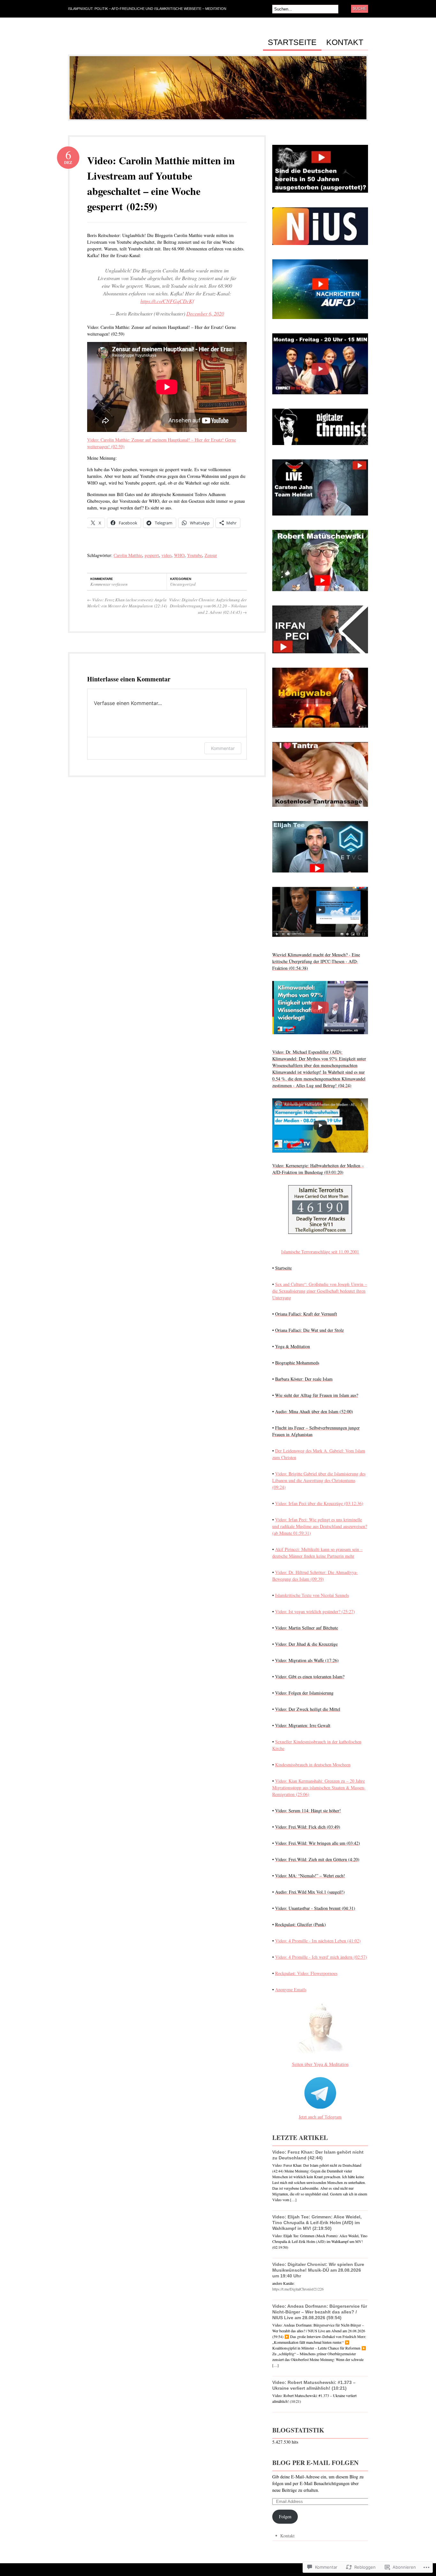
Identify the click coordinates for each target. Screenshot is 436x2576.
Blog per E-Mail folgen (315, 2463)
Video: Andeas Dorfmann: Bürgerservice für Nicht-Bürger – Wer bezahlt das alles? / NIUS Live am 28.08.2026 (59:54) (320, 2312)
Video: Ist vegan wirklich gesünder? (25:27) (315, 1611)
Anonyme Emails (291, 1990)
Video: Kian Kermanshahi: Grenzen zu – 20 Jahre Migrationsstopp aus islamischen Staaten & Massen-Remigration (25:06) (319, 1788)
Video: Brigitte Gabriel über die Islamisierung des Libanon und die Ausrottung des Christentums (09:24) (319, 1480)
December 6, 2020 (205, 313)
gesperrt (152, 555)
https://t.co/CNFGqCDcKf (167, 301)
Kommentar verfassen (109, 584)
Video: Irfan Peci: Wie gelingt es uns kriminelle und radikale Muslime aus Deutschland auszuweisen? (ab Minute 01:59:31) (320, 1526)
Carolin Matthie (128, 555)
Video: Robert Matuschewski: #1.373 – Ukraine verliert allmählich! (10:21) (314, 2385)
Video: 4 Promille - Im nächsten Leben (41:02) (318, 1941)
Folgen (285, 2517)
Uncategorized (183, 584)
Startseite (292, 42)
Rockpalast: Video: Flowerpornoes (306, 1973)
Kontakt (345, 42)
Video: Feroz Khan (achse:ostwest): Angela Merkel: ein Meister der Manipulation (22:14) (127, 603)
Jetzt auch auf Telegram (320, 2117)
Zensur (211, 555)
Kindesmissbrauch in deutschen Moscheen (313, 1765)
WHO (179, 555)
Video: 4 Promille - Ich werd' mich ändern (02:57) (321, 1957)
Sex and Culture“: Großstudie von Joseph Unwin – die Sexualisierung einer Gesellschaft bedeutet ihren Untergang (320, 1291)
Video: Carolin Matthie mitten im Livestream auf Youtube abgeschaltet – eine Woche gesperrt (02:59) (161, 183)
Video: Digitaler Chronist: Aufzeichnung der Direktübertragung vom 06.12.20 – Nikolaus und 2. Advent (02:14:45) (208, 606)
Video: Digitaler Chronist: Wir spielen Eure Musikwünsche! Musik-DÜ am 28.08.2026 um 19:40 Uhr (318, 2270)
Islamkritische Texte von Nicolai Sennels (312, 1595)
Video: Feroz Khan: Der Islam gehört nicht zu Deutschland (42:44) (318, 2155)
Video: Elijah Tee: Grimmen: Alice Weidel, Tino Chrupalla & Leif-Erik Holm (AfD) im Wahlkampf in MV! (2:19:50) (317, 2223)
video (166, 555)
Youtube (195, 555)
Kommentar (223, 748)
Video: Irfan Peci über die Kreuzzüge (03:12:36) (319, 1503)
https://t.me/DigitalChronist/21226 (298, 2289)
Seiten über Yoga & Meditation (320, 2064)
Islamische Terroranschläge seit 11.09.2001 (320, 1252)
